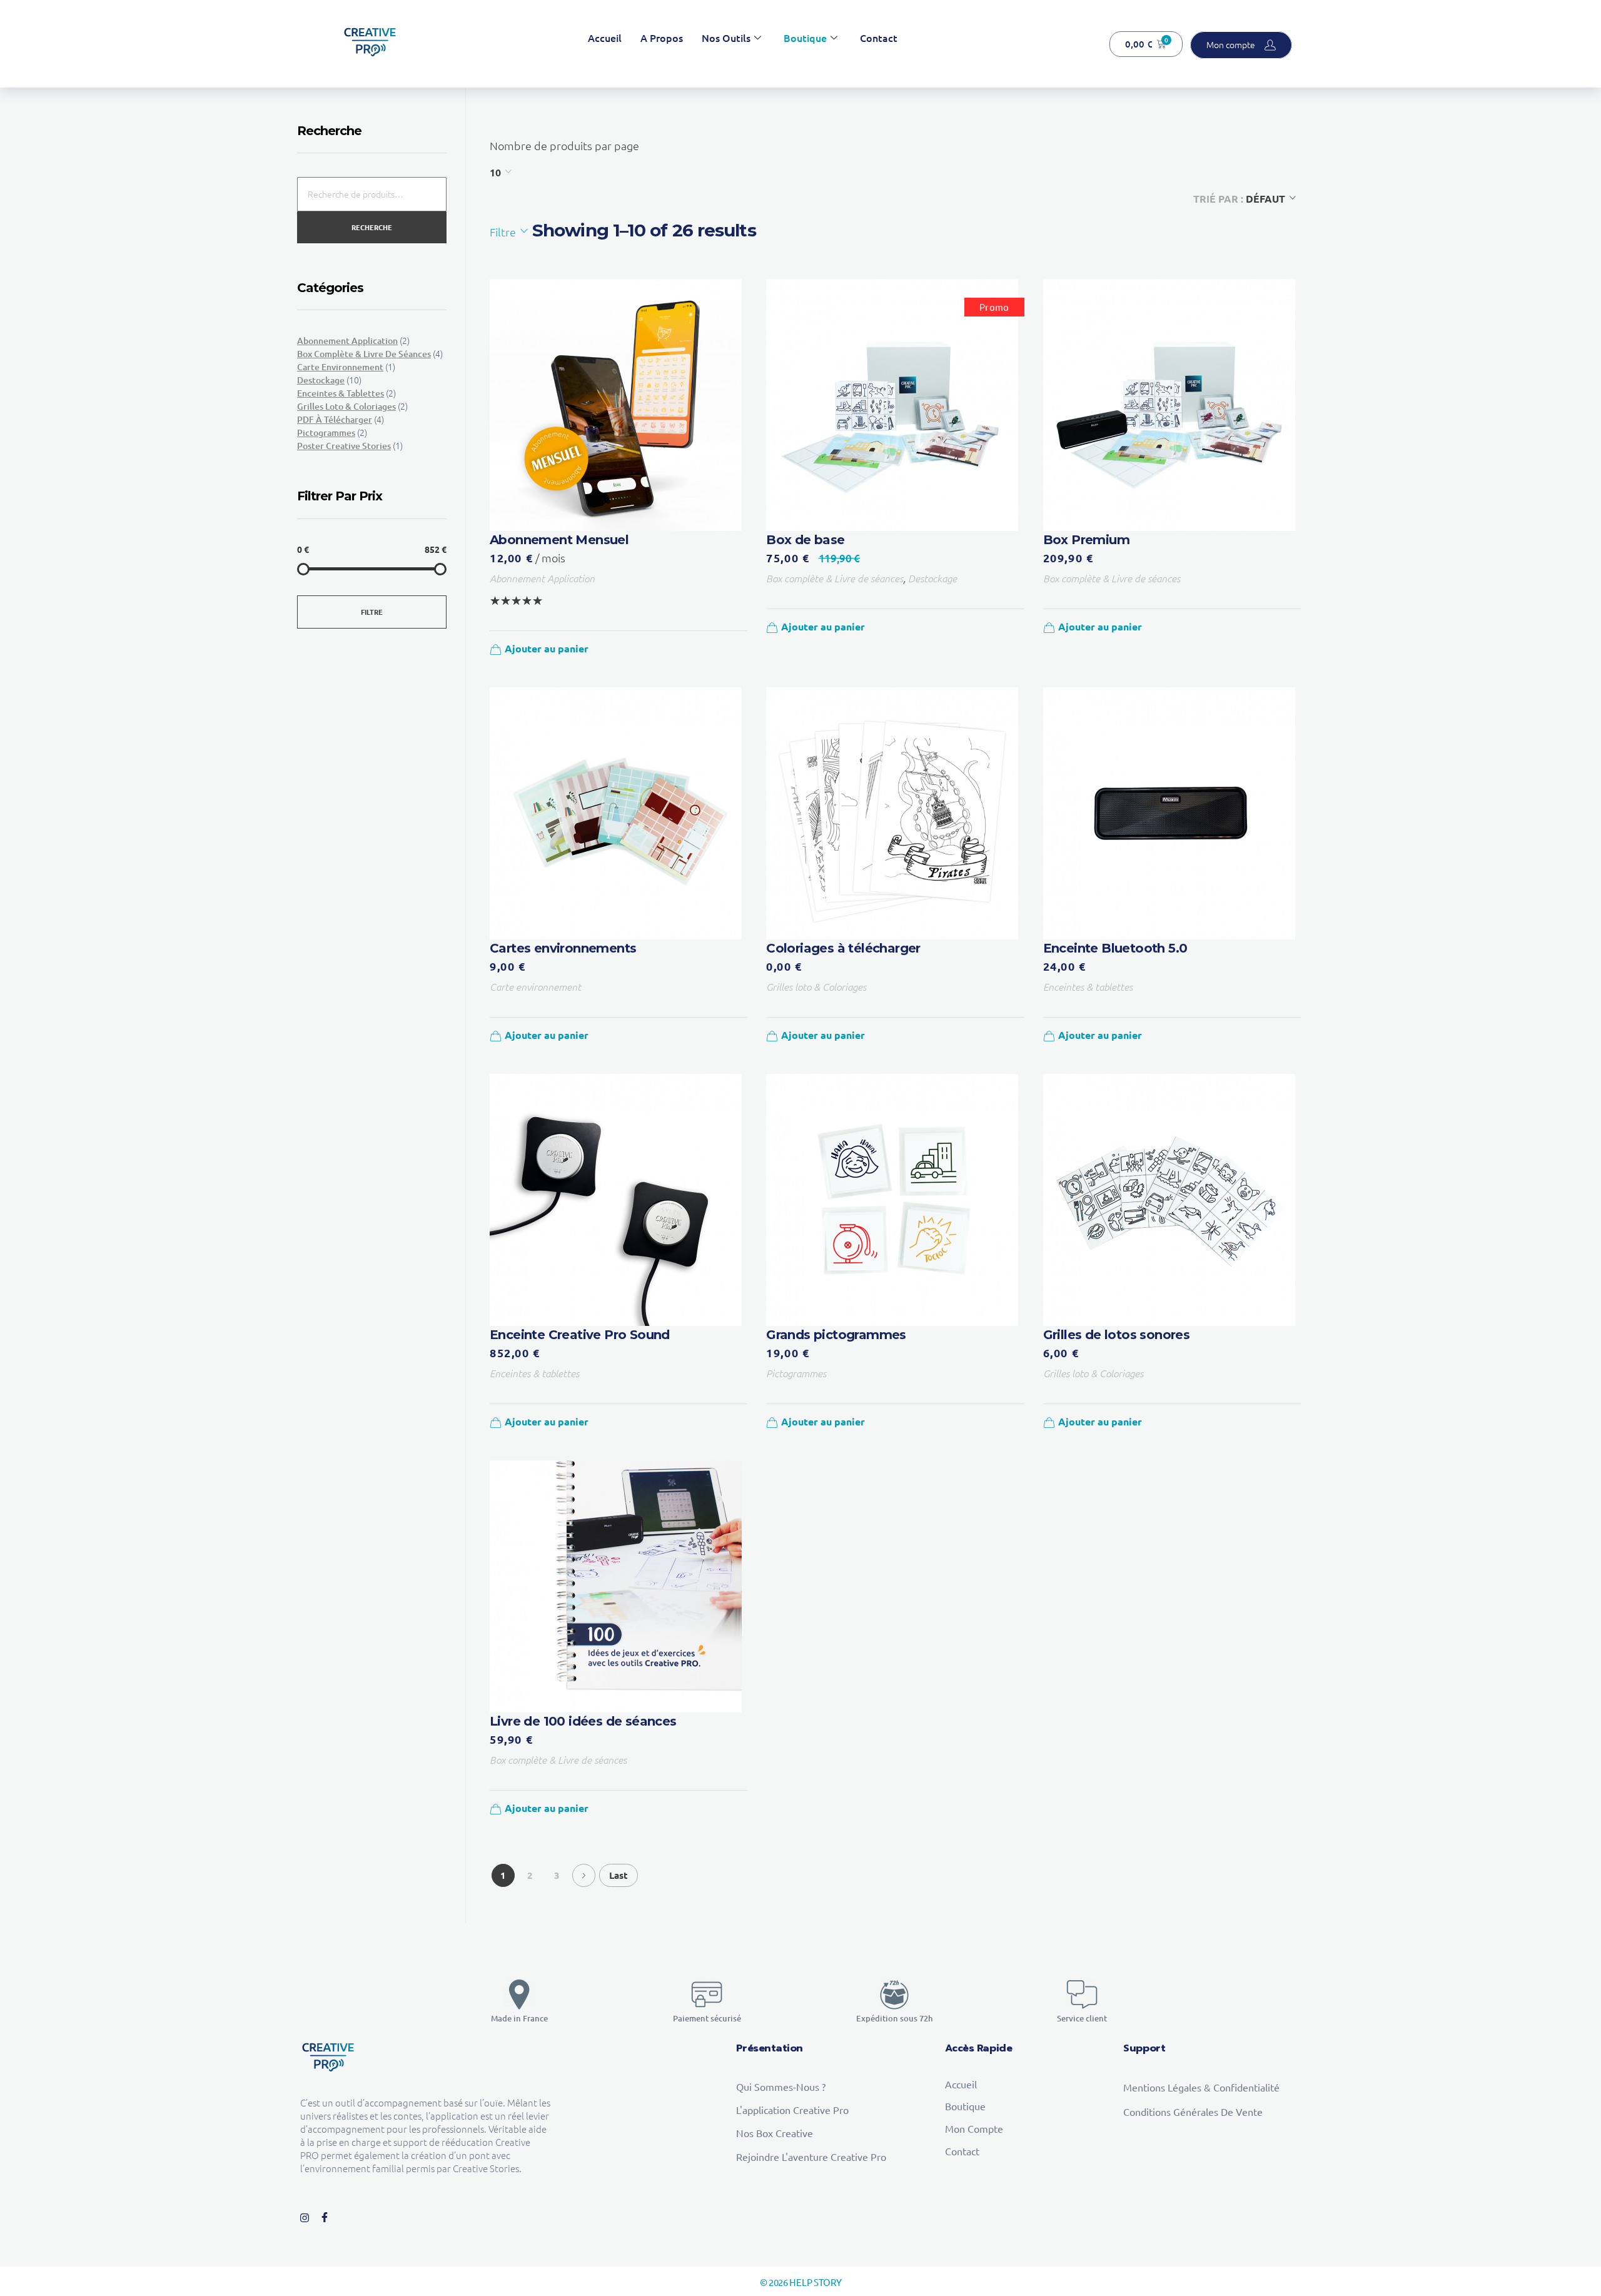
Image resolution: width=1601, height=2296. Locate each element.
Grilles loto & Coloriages (816, 986)
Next (584, 1875)
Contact (879, 38)
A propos (662, 38)
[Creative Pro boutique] (370, 42)
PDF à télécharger (335, 419)
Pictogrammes (796, 1373)
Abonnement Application (542, 578)
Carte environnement (535, 986)
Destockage (932, 578)
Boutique (805, 38)
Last (619, 1875)
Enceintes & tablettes (1088, 986)
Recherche (372, 227)
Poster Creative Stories (344, 446)
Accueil (605, 38)
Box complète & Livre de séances (835, 578)
